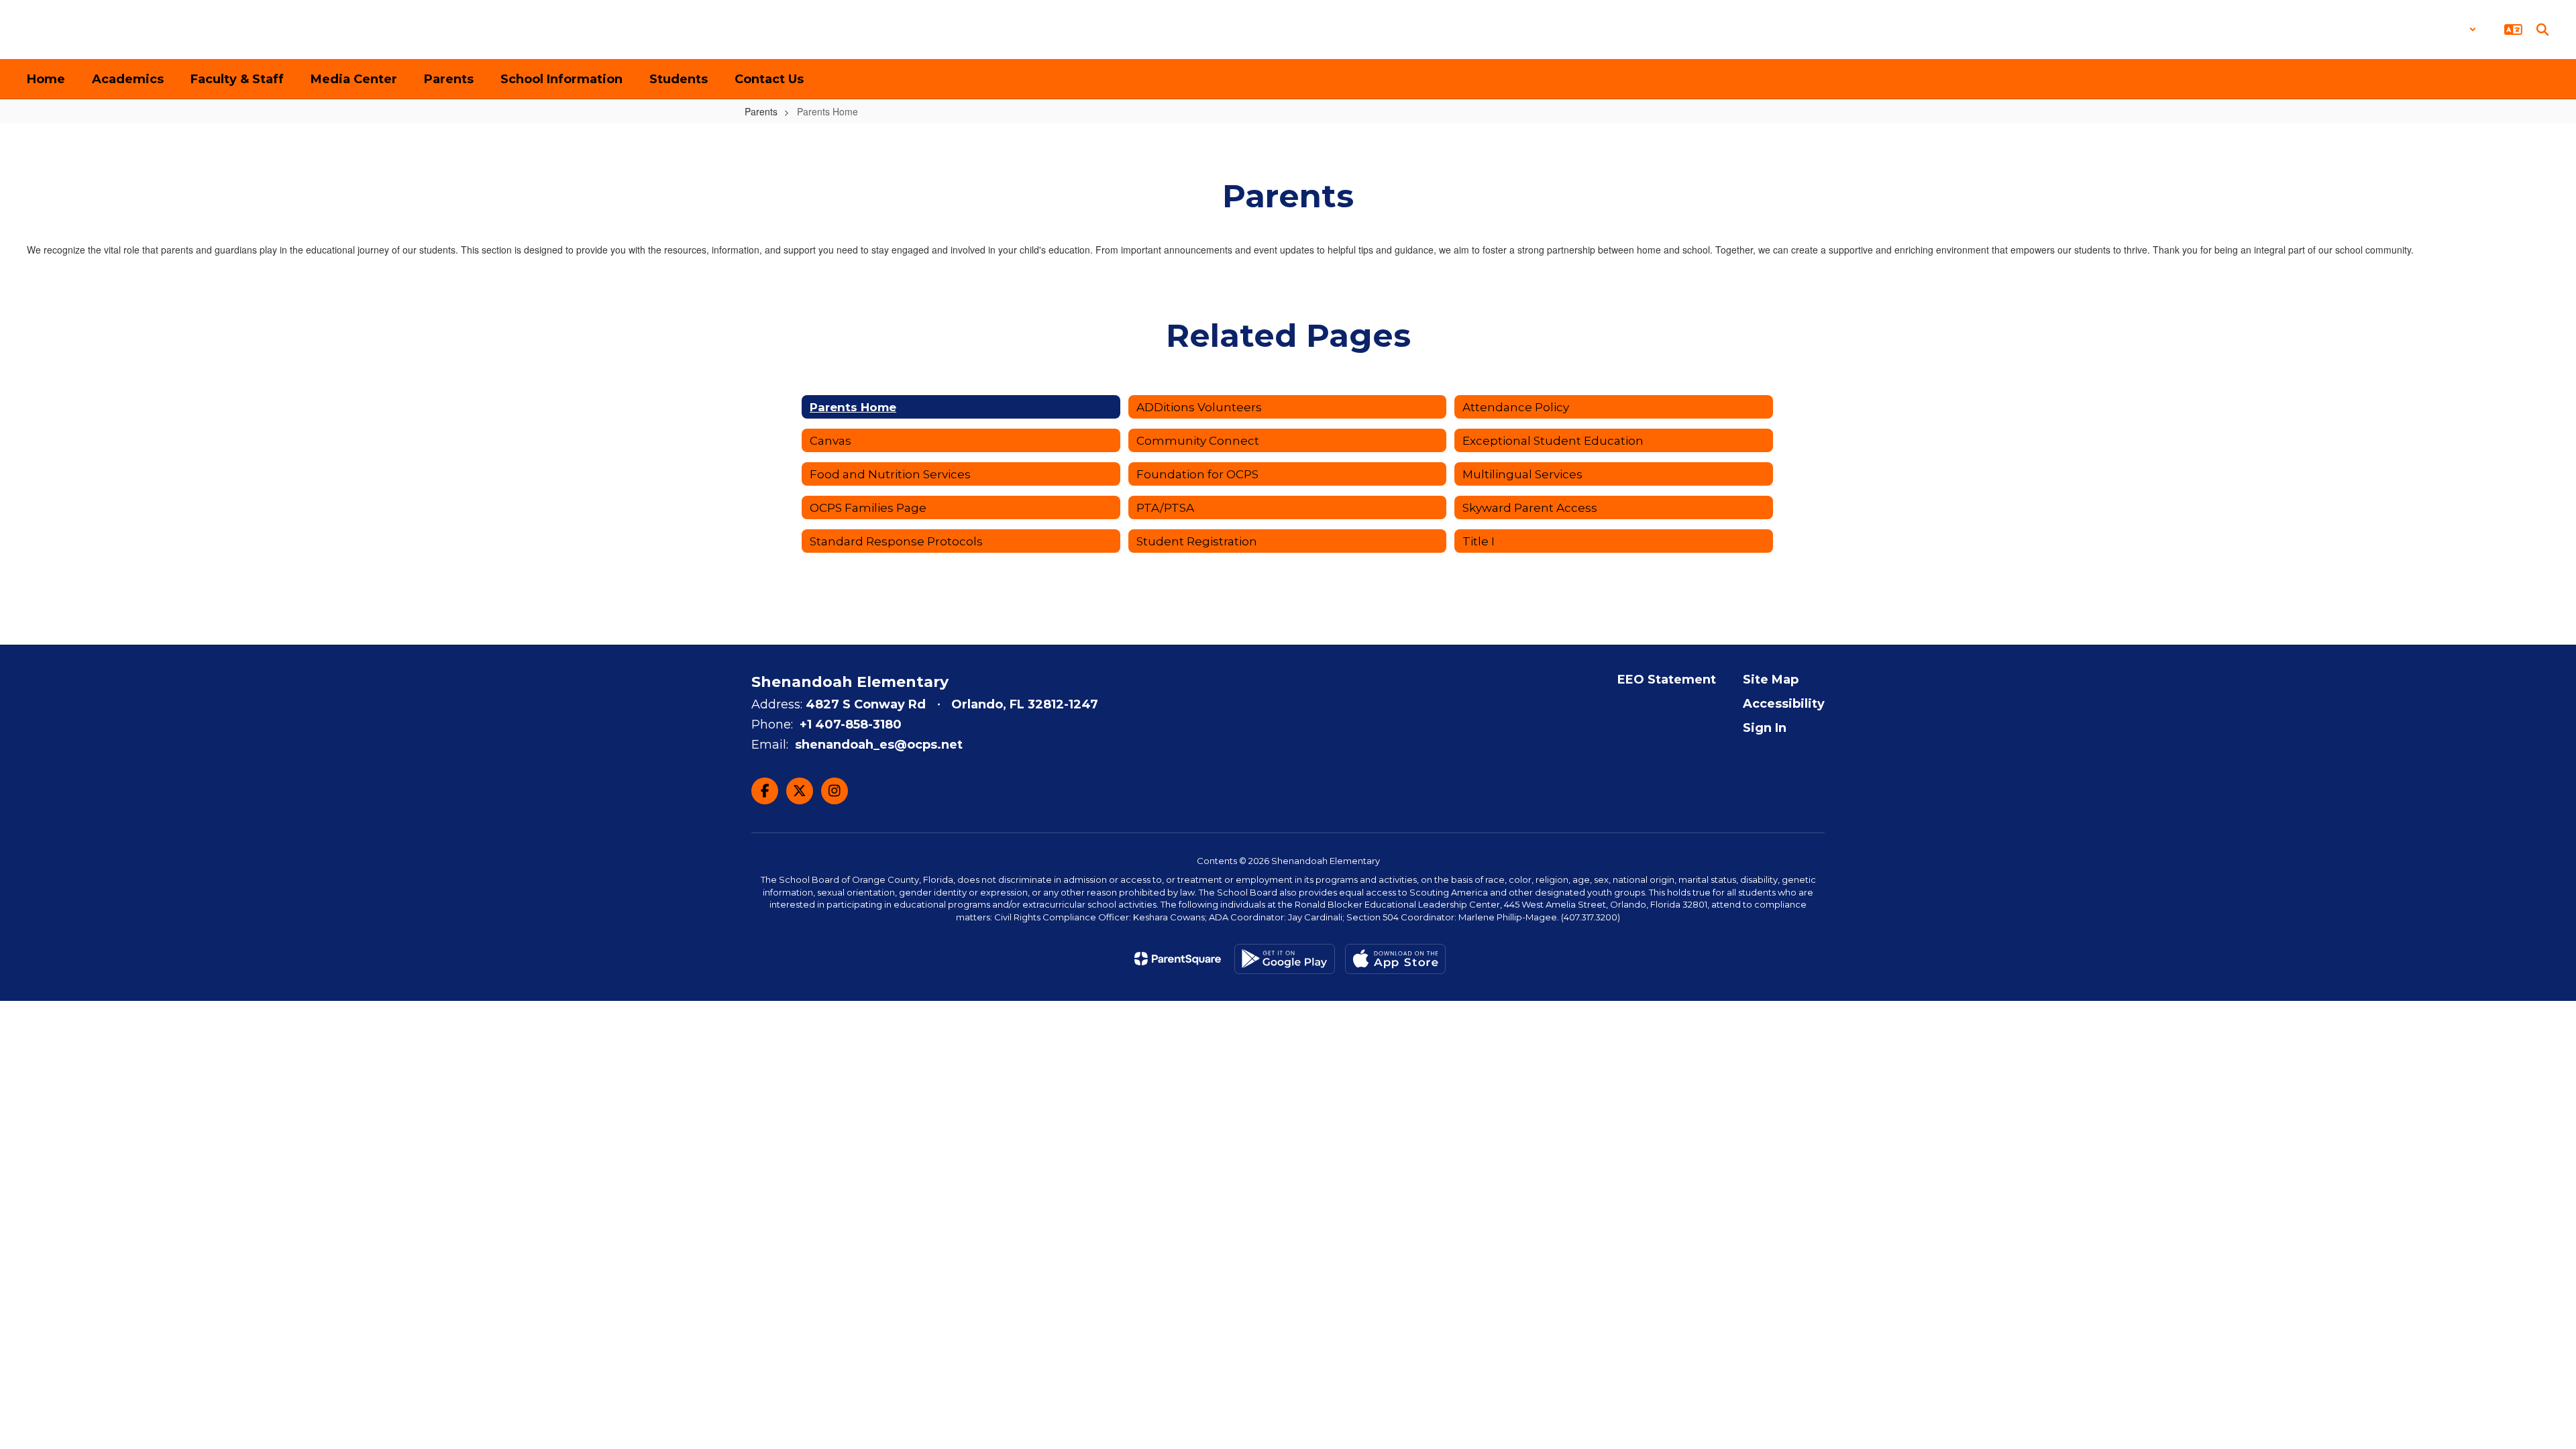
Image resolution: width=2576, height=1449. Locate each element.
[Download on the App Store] (1395, 959)
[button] (2441, 30)
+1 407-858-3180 (851, 724)
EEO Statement (1667, 680)
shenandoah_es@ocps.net (879, 745)
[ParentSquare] (1178, 959)
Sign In (1765, 728)
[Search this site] (2542, 30)
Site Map (1771, 680)
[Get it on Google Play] (1285, 959)
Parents (761, 111)
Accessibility (1784, 704)
